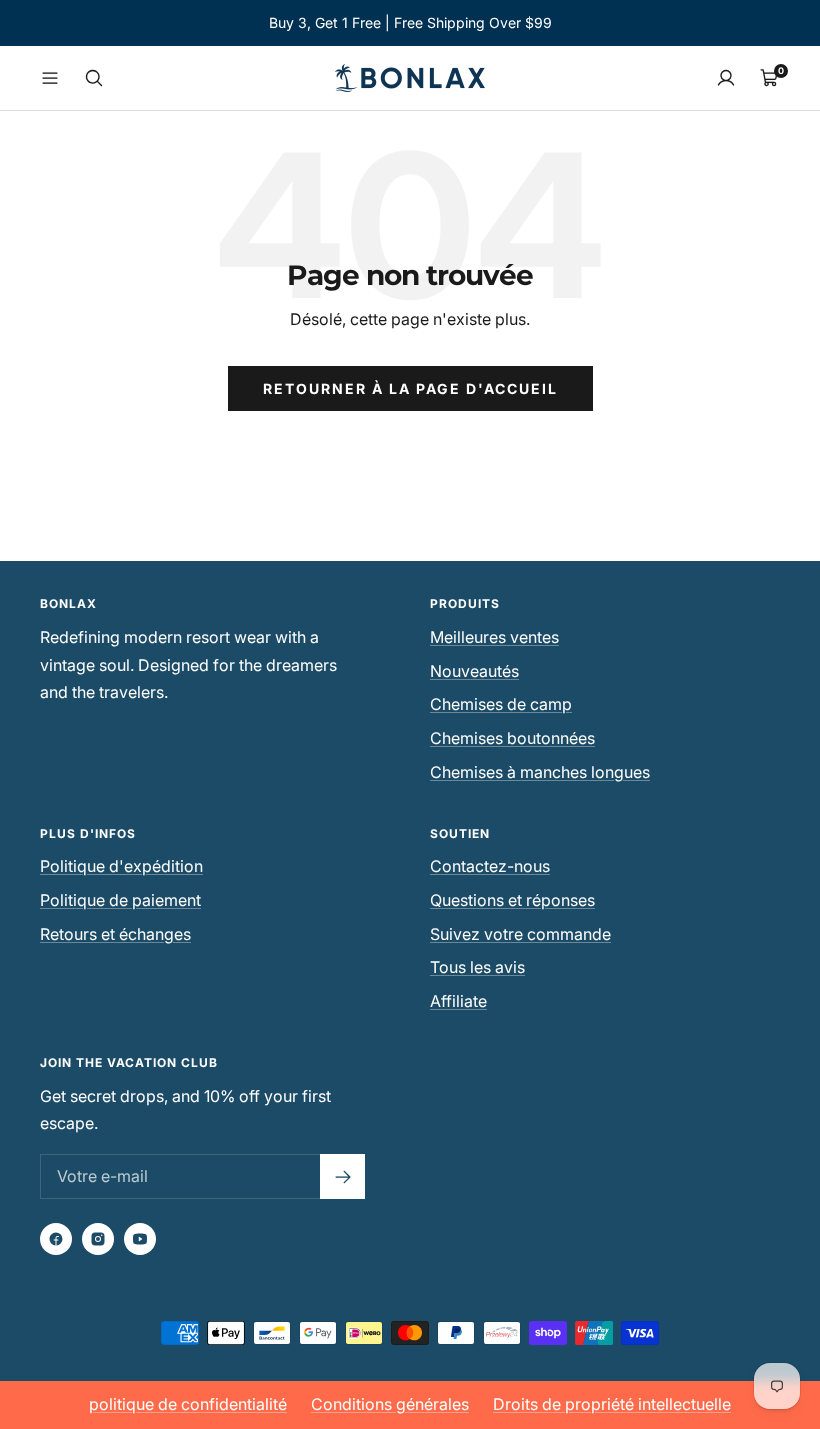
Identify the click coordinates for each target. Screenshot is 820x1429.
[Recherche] (94, 78)
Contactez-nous (490, 866)
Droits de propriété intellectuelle (612, 1404)
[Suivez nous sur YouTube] (140, 1239)
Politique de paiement (120, 900)
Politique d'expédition (121, 866)
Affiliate (458, 1001)
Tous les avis (477, 967)
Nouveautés (474, 671)
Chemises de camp (501, 704)
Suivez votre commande (520, 934)
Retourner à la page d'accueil (410, 388)
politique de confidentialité (188, 1404)
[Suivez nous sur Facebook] (56, 1239)
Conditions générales (390, 1404)
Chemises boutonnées (512, 738)
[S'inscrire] (342, 1176)
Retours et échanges (115, 934)
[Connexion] (726, 78)
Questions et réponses (512, 900)
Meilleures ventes (494, 637)
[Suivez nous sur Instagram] (98, 1239)
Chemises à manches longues (540, 772)
